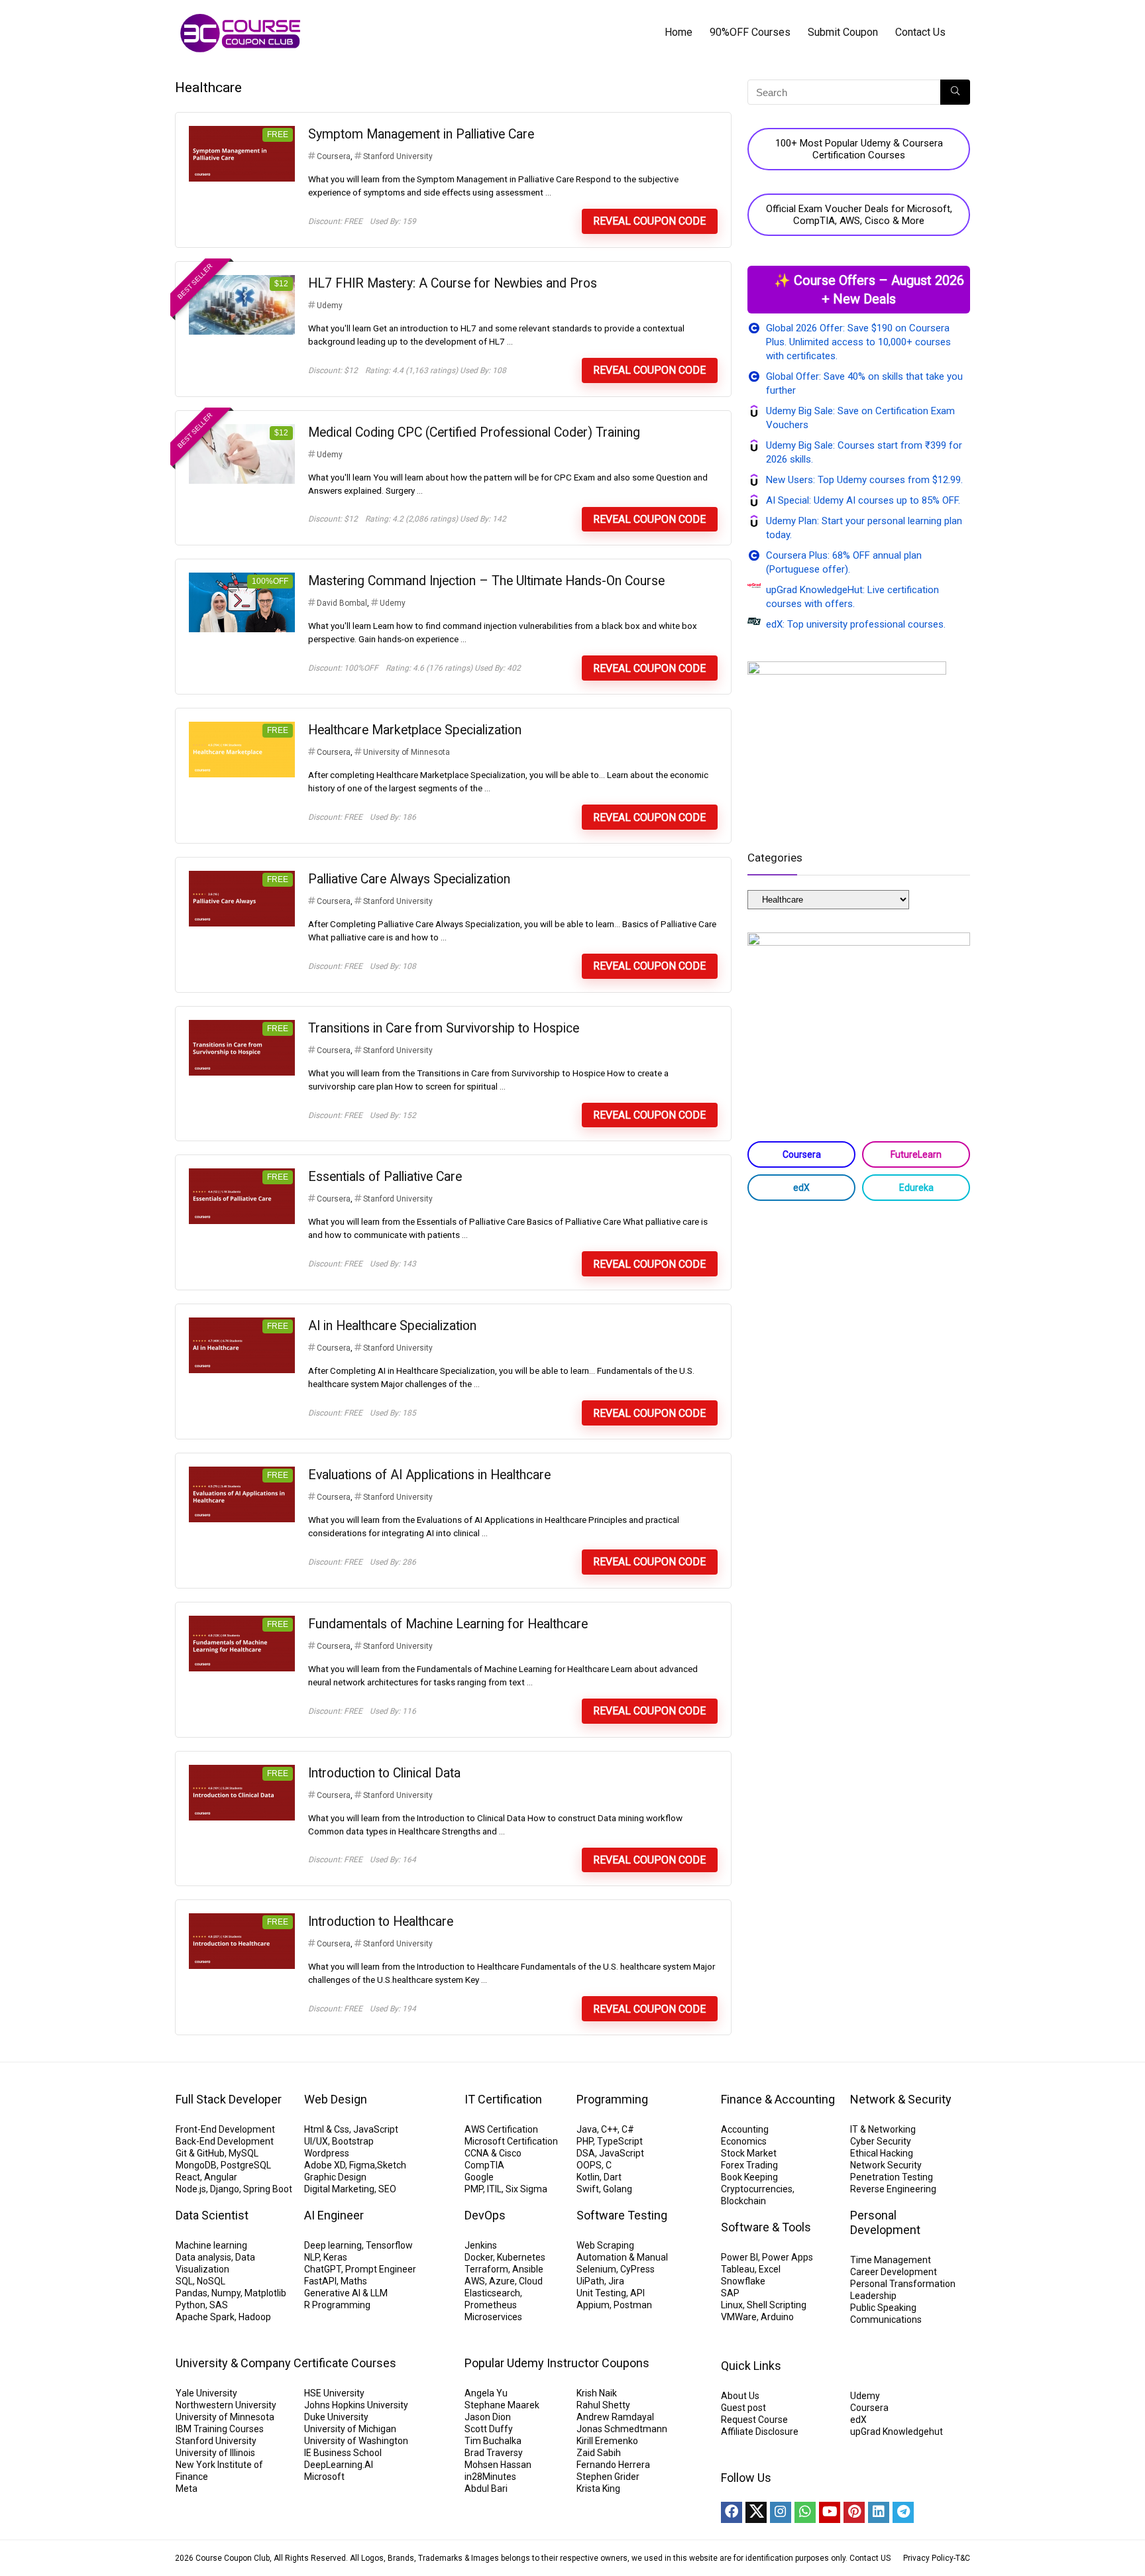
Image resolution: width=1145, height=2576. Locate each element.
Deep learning (333, 2245)
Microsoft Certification (511, 2141)
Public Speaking (883, 2308)
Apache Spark (205, 2317)
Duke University (336, 2417)
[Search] (955, 92)
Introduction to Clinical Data (384, 1773)
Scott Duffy (489, 2429)
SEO (387, 2189)
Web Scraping (605, 2245)
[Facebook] (732, 2512)
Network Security (886, 2165)
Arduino (777, 2317)
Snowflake (743, 2281)
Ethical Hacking (882, 2153)
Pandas (191, 2293)
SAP (730, 2293)
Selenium (596, 2269)
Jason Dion (488, 2417)
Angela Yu (486, 2393)
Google (479, 2177)
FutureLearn (916, 1154)
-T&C (962, 2558)
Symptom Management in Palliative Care (421, 134)
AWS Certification (501, 2129)
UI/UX (316, 2141)
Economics (744, 2141)
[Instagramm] (781, 2512)
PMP (474, 2189)
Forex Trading (749, 2165)
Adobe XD (325, 2165)
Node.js (191, 2189)
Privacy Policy (928, 2558)
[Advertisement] (859, 1317)
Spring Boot (268, 2189)
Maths (354, 2281)
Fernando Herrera (613, 2465)
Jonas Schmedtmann (622, 2429)
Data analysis (203, 2257)
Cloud (531, 2281)
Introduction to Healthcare (381, 1922)
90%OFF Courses (750, 32)
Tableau (738, 2269)
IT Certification (503, 2099)
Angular (221, 2177)
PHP (585, 2141)
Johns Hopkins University (356, 2405)
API (637, 2293)
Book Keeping (749, 2177)
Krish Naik (597, 2393)
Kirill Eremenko (607, 2441)
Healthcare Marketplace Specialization (415, 730)
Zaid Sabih (599, 2453)
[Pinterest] (854, 2512)
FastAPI (320, 2281)
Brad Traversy (494, 2453)
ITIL (494, 2189)
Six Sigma (526, 2189)
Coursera (334, 156)
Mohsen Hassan (498, 2465)
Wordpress (327, 2153)
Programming (612, 2099)
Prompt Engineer (381, 2269)
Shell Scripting (777, 2305)
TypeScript (620, 2141)
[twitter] (756, 2512)
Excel (770, 2269)
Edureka (916, 1188)
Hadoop (255, 2317)
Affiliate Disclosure (760, 2432)
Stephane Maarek (502, 2405)
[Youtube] (830, 2512)
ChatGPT (323, 2269)
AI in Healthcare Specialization (392, 1326)
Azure (502, 2281)
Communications (886, 2320)
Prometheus (491, 2305)
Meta (187, 2489)
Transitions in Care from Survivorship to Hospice (444, 1028)
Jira (616, 2281)
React (188, 2177)
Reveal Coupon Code (649, 221)
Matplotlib (265, 2293)
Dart (613, 2177)
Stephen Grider (608, 2477)
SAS (219, 2305)
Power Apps (788, 2257)
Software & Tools (766, 2227)
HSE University (334, 2393)
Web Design (336, 2099)
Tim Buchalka (493, 2441)
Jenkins (481, 2245)
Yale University (206, 2393)
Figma (362, 2165)
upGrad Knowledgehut (897, 2432)
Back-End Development (225, 2141)
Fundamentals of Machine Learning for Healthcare (448, 1624)
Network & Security (901, 2099)
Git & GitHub (200, 2153)
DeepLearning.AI (339, 2465)
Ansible (528, 2269)
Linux (732, 2305)
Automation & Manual (622, 2257)
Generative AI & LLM (346, 2293)
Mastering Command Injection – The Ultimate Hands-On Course (486, 581)
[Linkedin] (879, 2512)
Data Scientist (212, 2215)
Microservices (493, 2317)
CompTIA (484, 2165)
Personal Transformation (903, 2284)
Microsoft (324, 2477)
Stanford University (398, 156)
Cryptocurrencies (757, 2189)
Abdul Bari (486, 2489)
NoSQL (211, 2281)
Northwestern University (226, 2405)
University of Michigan (350, 2429)
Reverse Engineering (893, 2189)
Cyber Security (881, 2141)
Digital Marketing (339, 2189)
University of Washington (356, 2441)
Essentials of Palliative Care (385, 1177)
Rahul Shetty (603, 2405)
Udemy (330, 306)
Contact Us (920, 32)
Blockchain (743, 2201)
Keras (335, 2257)
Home (679, 32)
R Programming (337, 2305)
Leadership (873, 2296)
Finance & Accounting (778, 2099)
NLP (312, 2257)
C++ (609, 2129)
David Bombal (342, 603)
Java (587, 2129)
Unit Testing (601, 2293)
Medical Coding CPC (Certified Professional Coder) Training (474, 432)
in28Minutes (490, 2477)
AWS (475, 2281)
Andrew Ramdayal (615, 2417)
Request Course (754, 2420)
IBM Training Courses (220, 2429)
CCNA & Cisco (493, 2153)
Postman (633, 2305)
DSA (586, 2153)
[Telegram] (903, 2512)
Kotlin (588, 2177)
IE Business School (343, 2453)
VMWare (739, 2317)
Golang (618, 2189)
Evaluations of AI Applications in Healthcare (429, 1475)
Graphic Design (335, 2177)
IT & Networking (883, 2129)
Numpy (226, 2293)
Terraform (486, 2269)
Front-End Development (225, 2129)
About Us (740, 2396)
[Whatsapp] (805, 2512)
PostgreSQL (246, 2165)
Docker (479, 2257)
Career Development (894, 2272)
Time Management (891, 2260)
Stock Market (749, 2153)
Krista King (598, 2489)
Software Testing (622, 2215)
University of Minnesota (407, 752)
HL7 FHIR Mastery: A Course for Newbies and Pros (453, 283)
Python (191, 2305)
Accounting (745, 2129)
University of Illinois (215, 2453)
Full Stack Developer (229, 2099)
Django (225, 2189)
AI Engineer (334, 2215)
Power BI (739, 2257)
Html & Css (327, 2129)
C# (628, 2129)
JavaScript (376, 2129)
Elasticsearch (492, 2293)
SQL (184, 2281)
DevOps (485, 2215)
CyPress (637, 2269)
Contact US (870, 2558)
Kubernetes (521, 2257)
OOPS (589, 2165)
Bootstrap (353, 2141)
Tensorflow (389, 2245)
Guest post (743, 2408)
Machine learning (211, 2245)
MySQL (244, 2153)
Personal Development (885, 2222)
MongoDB (196, 2165)
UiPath (590, 2281)
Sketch (392, 2165)
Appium (593, 2305)
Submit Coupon (843, 32)
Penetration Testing (892, 2177)
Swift (588, 2189)
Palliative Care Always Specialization (409, 879)
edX (801, 1188)
